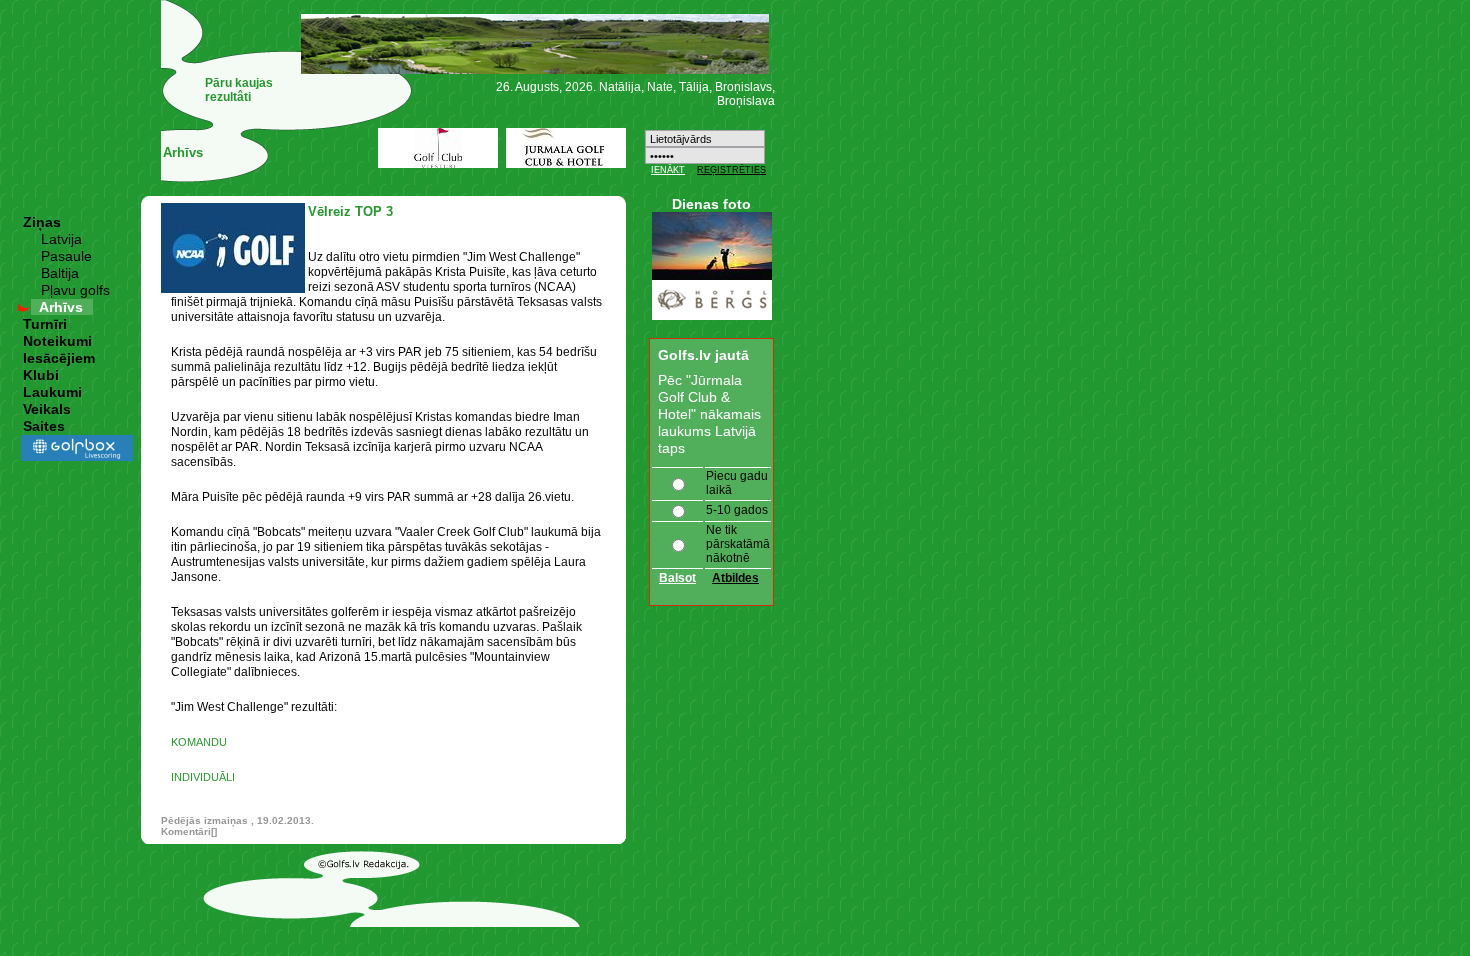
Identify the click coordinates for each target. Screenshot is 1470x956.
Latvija (61, 239)
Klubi (41, 375)
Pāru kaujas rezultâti (239, 90)
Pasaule (66, 256)
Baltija (60, 273)
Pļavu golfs (75, 290)
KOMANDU (199, 742)
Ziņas (42, 222)
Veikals (47, 409)
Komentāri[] (189, 831)
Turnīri (45, 324)
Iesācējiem (59, 358)
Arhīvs (61, 307)
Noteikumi (57, 341)
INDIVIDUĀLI (203, 777)
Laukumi (52, 392)
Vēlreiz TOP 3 (350, 211)
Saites (44, 426)
